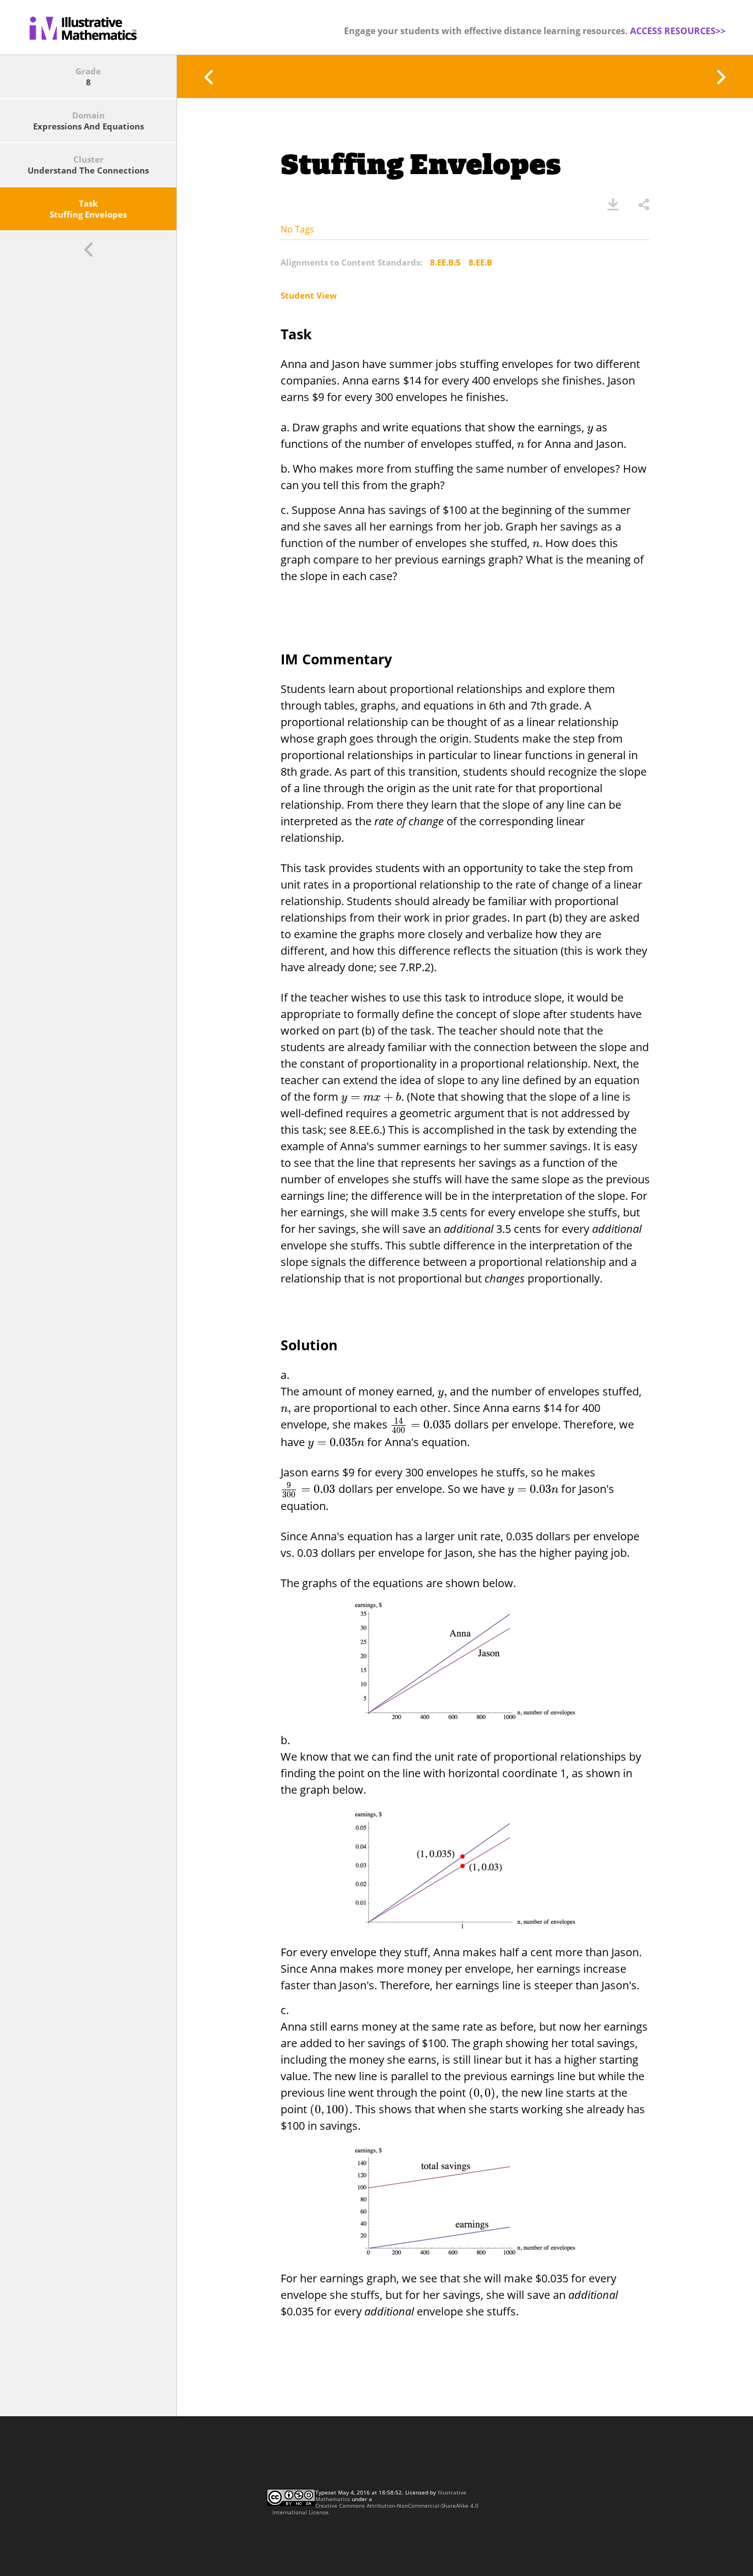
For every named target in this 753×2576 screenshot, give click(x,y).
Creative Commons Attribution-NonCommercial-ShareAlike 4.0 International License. (375, 2509)
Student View (309, 295)
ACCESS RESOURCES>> (678, 31)
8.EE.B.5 (445, 262)
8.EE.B (480, 262)
